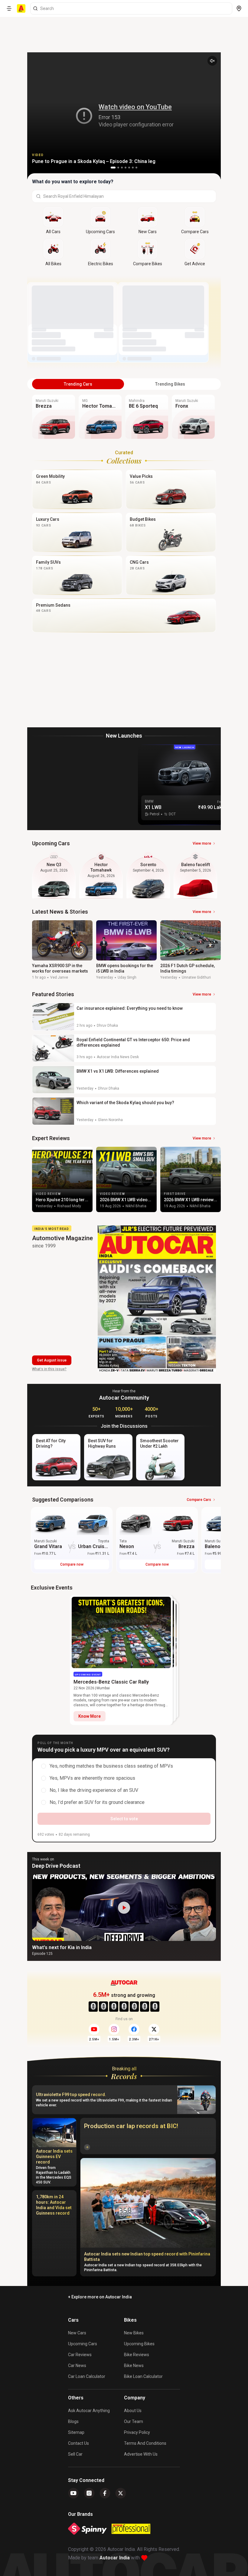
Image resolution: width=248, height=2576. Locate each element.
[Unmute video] (212, 61)
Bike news (134, 2366)
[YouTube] (73, 2493)
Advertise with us (141, 2454)
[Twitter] (121, 2493)
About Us (133, 2411)
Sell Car (75, 2454)
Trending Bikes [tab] (170, 384)
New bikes (134, 2333)
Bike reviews (137, 2355)
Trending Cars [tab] (78, 384)
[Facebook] (105, 2493)
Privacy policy (137, 2432)
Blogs (73, 2421)
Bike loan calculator (143, 2376)
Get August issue (52, 1360)
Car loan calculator (87, 2376)
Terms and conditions (145, 2443)
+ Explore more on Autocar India (100, 2297)
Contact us (78, 2443)
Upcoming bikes (139, 2344)
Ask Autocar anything (89, 2411)
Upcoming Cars (83, 2344)
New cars (77, 2333)
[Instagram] (89, 2493)
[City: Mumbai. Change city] (239, 8)
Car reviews (80, 2355)
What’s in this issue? (49, 1369)
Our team (134, 2421)
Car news (77, 2366)
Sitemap (76, 2432)
